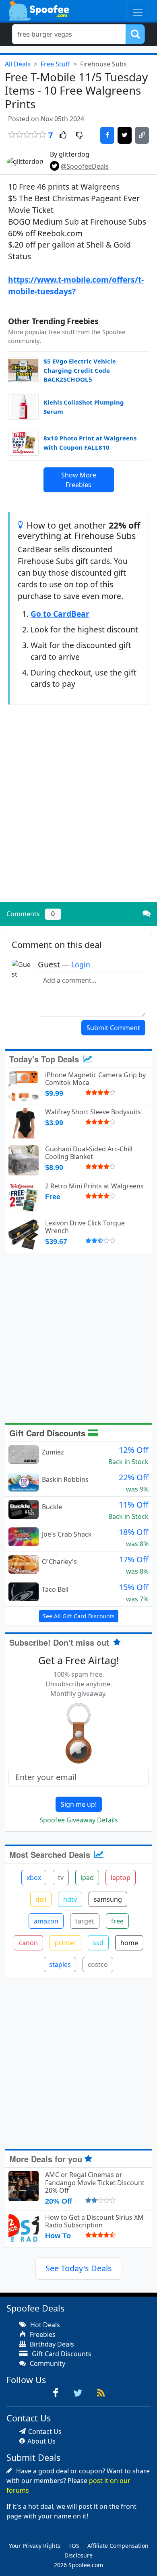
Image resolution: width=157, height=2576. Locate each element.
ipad (87, 1878)
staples (60, 1965)
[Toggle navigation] (138, 10)
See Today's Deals (79, 2268)
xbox (34, 1878)
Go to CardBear (60, 614)
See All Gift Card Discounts (79, 1616)
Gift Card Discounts (49, 1433)
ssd (98, 1943)
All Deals (18, 64)
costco (98, 1965)
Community (47, 2363)
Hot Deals (44, 2325)
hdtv (70, 1899)
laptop (121, 1878)
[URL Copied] (142, 135)
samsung (108, 1899)
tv (61, 1878)
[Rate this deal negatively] (79, 136)
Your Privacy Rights (35, 2546)
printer (65, 1943)
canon (28, 1943)
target (85, 1921)
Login (81, 965)
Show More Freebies (79, 480)
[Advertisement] (78, 814)
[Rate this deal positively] (63, 136)
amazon (46, 1921)
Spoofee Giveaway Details (79, 1820)
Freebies (42, 2334)
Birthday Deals (51, 2344)
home (129, 1943)
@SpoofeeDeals (85, 166)
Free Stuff (55, 64)
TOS (74, 2546)
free (117, 1921)
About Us (41, 2441)
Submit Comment (113, 1028)
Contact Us (45, 2431)
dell (41, 1899)
